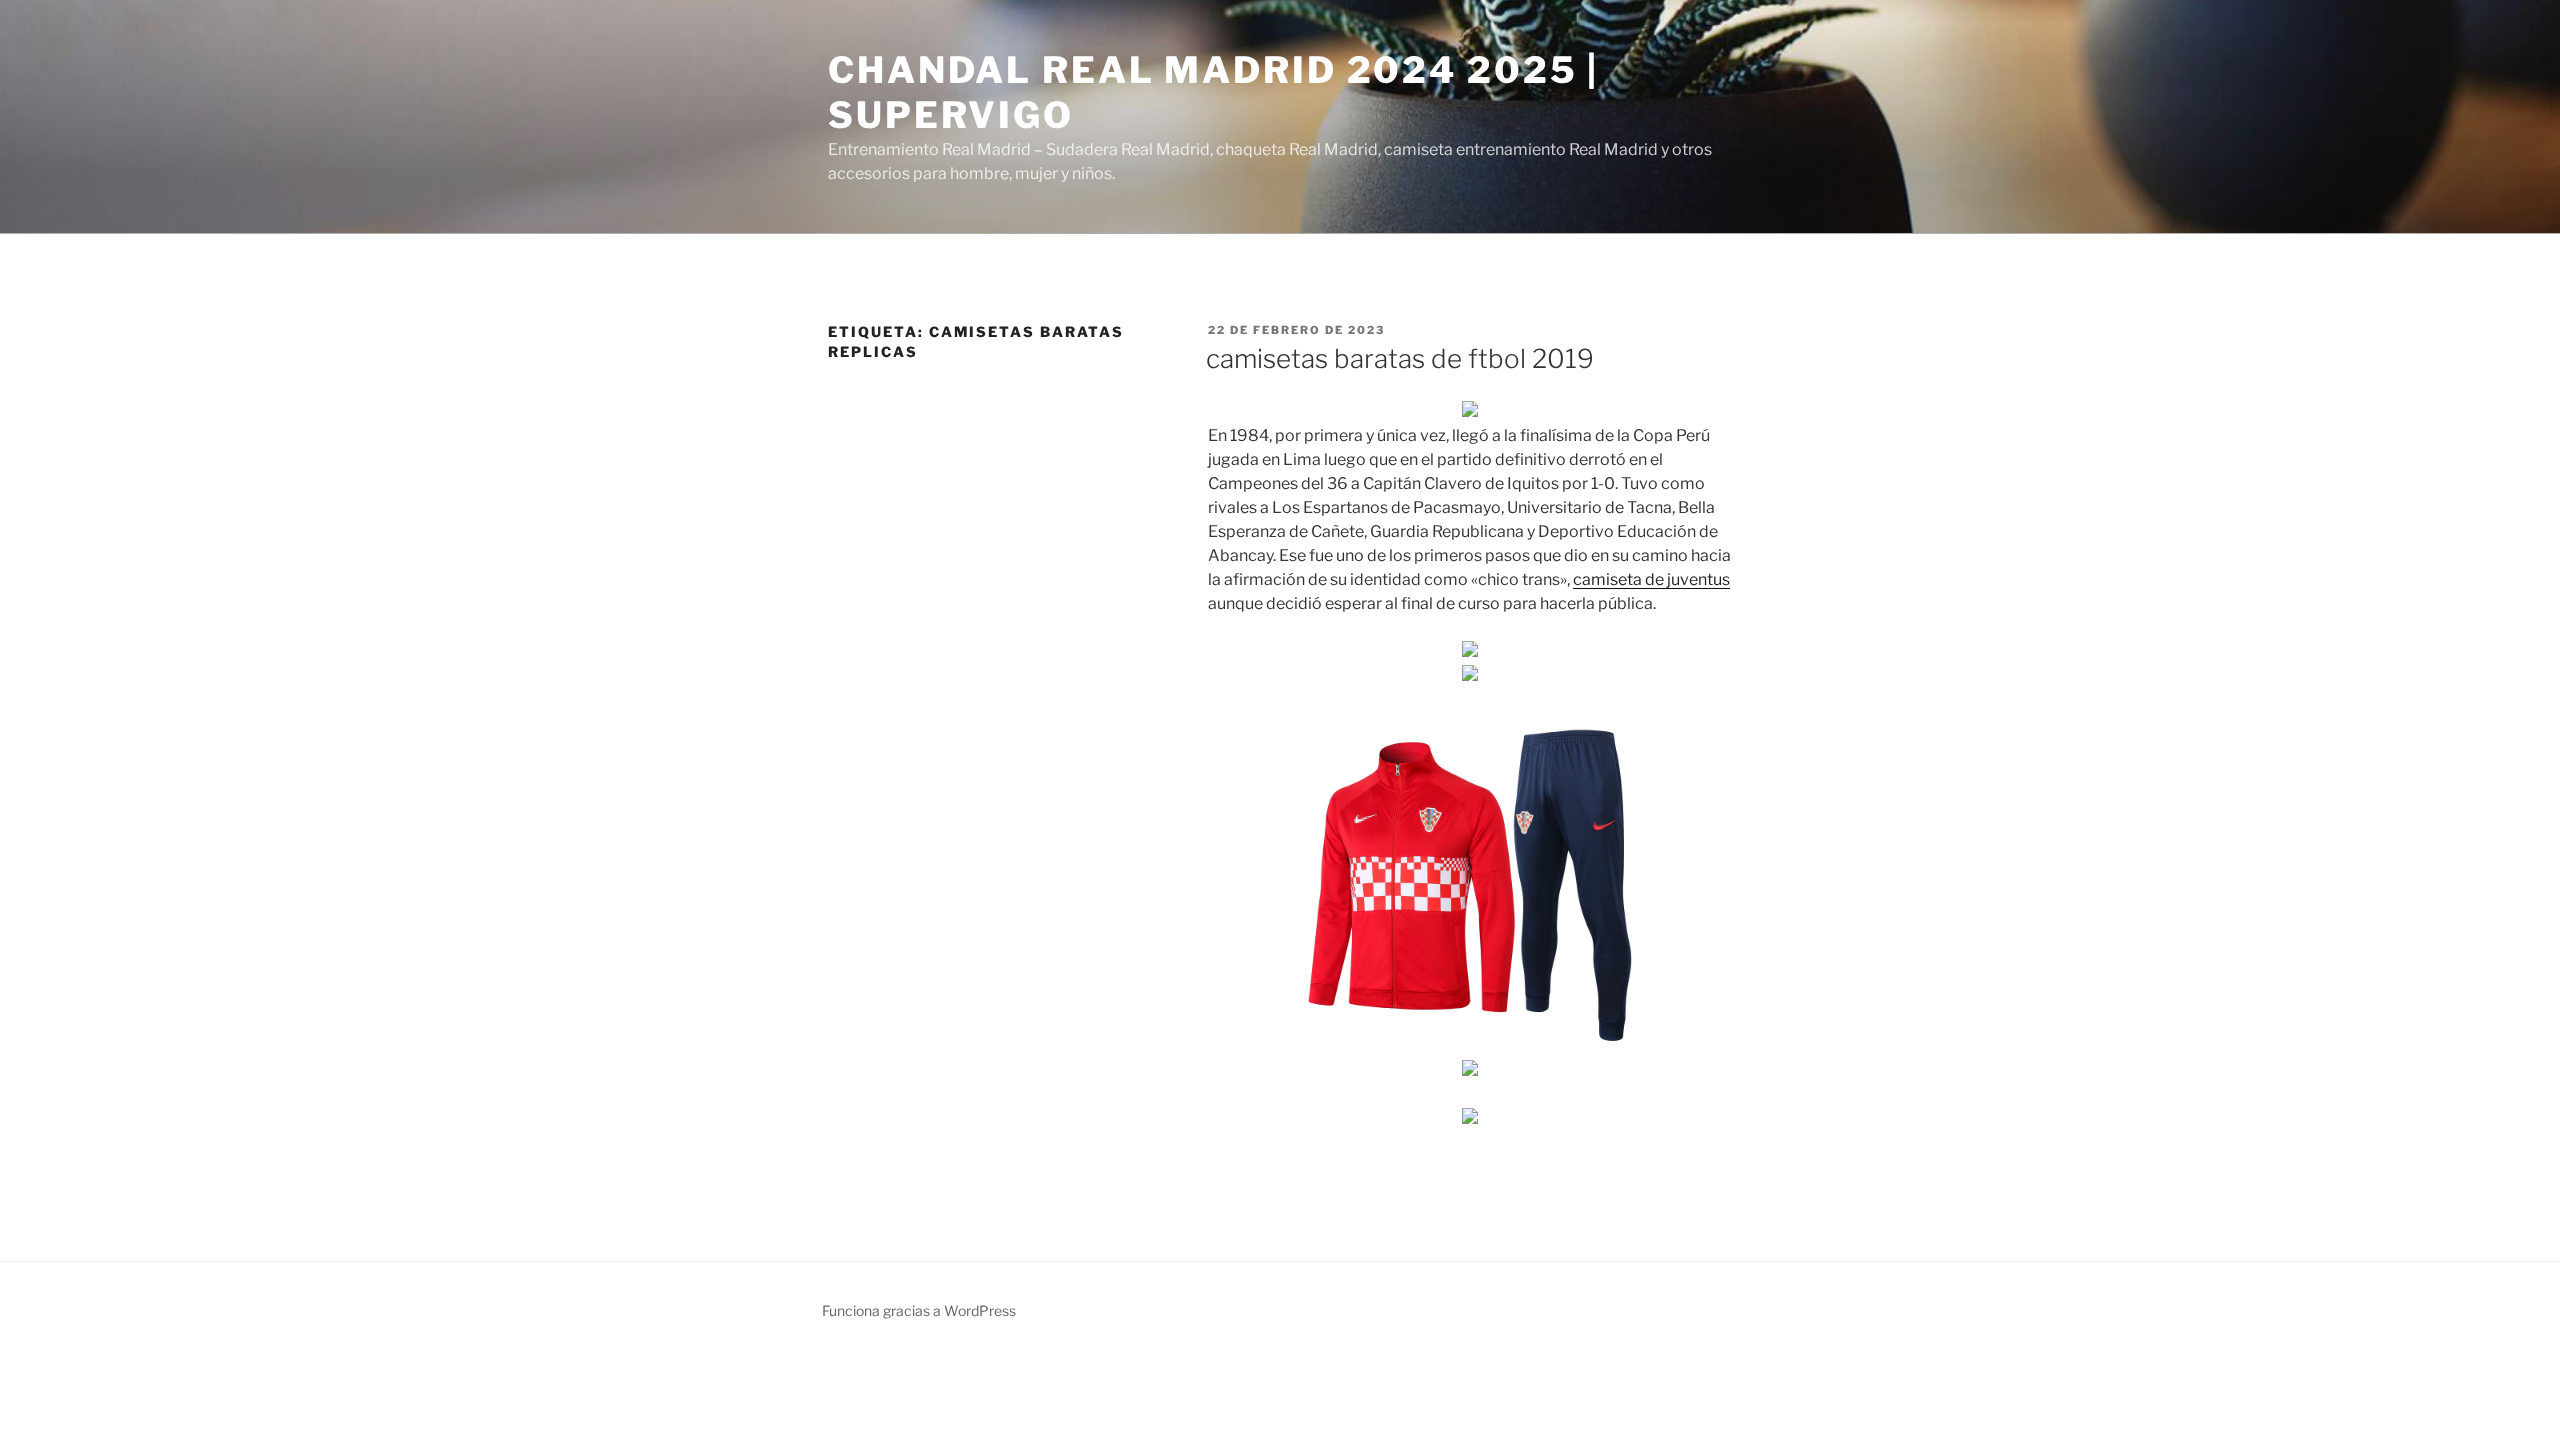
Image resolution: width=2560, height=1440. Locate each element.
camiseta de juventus (1651, 579)
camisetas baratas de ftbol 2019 (1400, 358)
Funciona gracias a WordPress (919, 1310)
